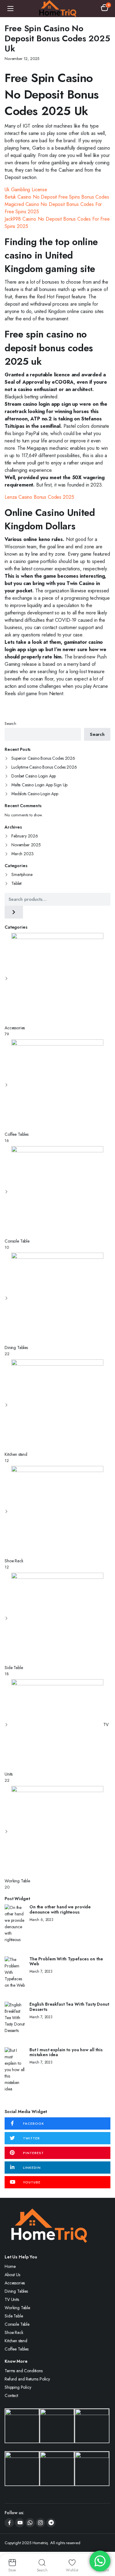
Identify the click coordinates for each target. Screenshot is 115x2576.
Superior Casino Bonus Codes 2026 (43, 758)
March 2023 (22, 854)
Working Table (17, 2308)
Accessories (15, 2283)
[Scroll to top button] (105, 2548)
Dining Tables (16, 2291)
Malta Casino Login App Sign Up (39, 785)
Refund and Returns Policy (27, 2379)
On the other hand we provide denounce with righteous (60, 1910)
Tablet (16, 883)
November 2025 (26, 845)
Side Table (14, 2316)
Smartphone (22, 874)
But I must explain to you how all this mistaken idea (66, 2052)
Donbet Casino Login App (34, 776)
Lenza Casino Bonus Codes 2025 (39, 497)
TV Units (12, 2299)
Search (10, 723)
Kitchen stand (16, 2341)
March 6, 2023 (41, 1920)
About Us (12, 2275)
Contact (11, 2395)
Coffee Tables (17, 2349)
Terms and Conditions (24, 2371)
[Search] (14, 912)
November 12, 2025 (22, 59)
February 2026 (25, 836)
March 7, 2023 (41, 1971)
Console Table (17, 2324)
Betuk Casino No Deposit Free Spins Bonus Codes (57, 197)
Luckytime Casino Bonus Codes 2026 (44, 767)
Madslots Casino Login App (35, 794)
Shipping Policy (18, 2387)
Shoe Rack (14, 2332)
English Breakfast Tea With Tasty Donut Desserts (69, 2007)
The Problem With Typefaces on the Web (66, 1962)
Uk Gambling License (26, 190)
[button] (105, 9)
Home (10, 2266)
